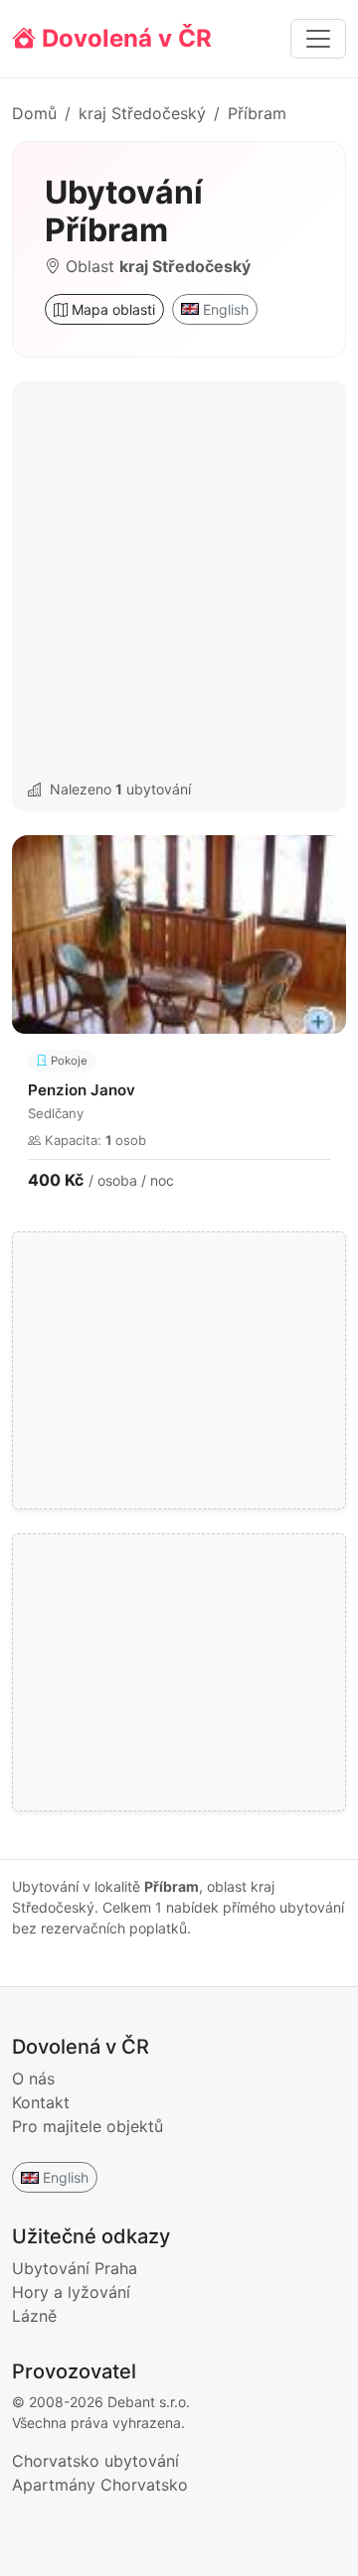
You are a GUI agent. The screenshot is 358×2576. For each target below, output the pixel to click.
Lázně (34, 2316)
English (226, 309)
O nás (33, 2078)
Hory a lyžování (71, 2292)
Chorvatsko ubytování (95, 2461)
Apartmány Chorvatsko (100, 2485)
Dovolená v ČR (124, 38)
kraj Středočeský (142, 113)
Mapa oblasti (111, 309)
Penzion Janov (82, 1090)
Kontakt (41, 2102)
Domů (34, 113)
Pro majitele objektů (88, 2126)
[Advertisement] (179, 582)
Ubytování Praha (75, 2268)
